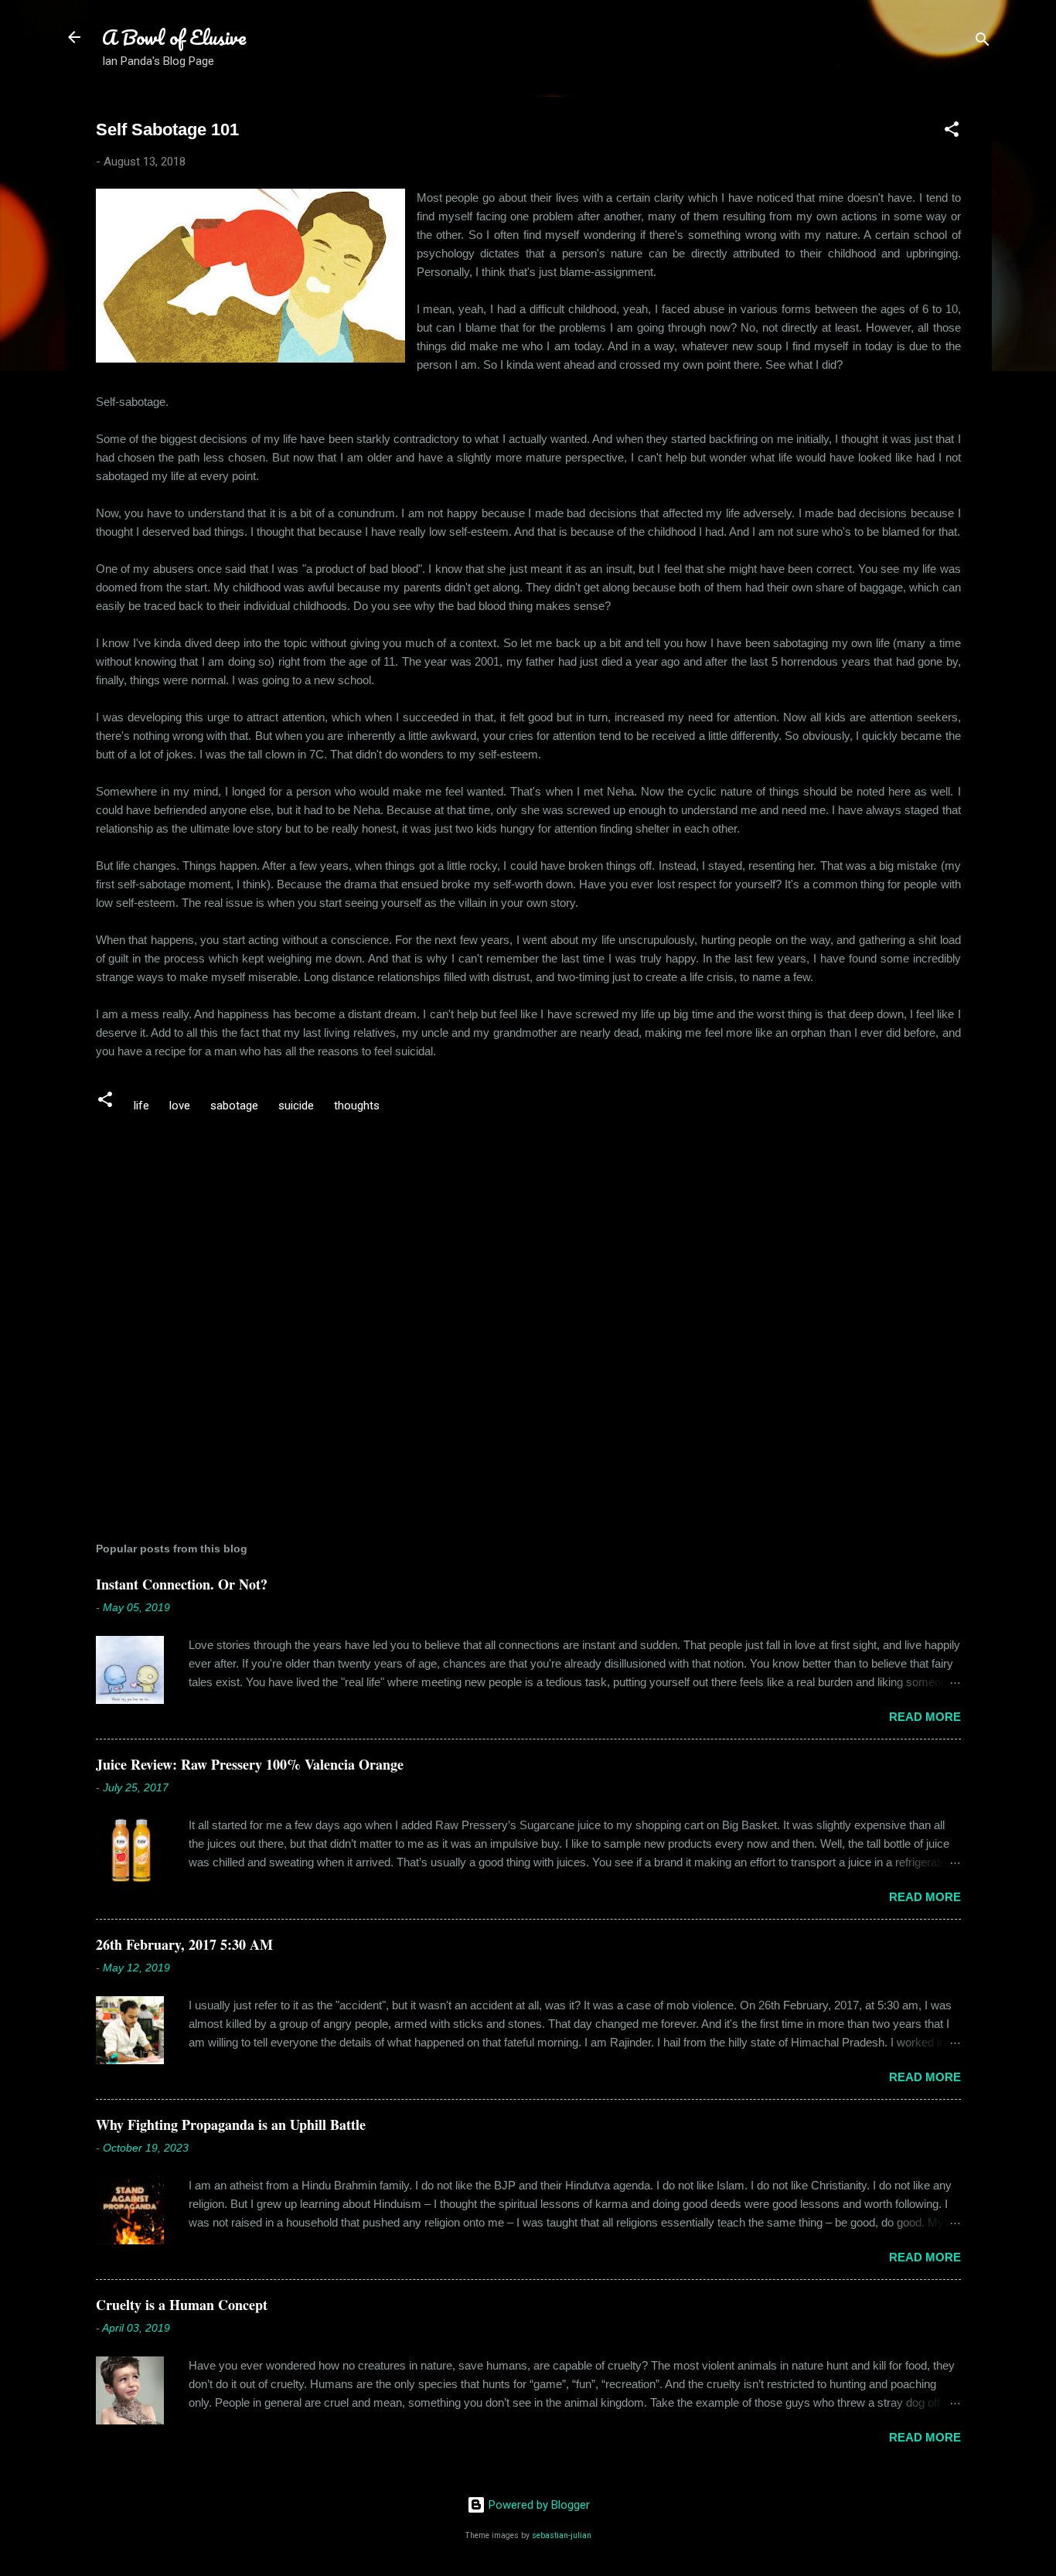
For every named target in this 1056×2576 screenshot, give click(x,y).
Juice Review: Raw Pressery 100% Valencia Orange (250, 1764)
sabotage (234, 1106)
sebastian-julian (562, 2535)
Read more (925, 1717)
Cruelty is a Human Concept (182, 2305)
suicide (296, 1106)
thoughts (357, 1106)
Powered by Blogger (538, 2505)
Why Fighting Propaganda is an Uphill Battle (231, 2125)
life (141, 1106)
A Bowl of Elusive (174, 37)
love (180, 1106)
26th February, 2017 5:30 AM (184, 1944)
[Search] (983, 42)
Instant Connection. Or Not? (182, 1584)
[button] (952, 132)
